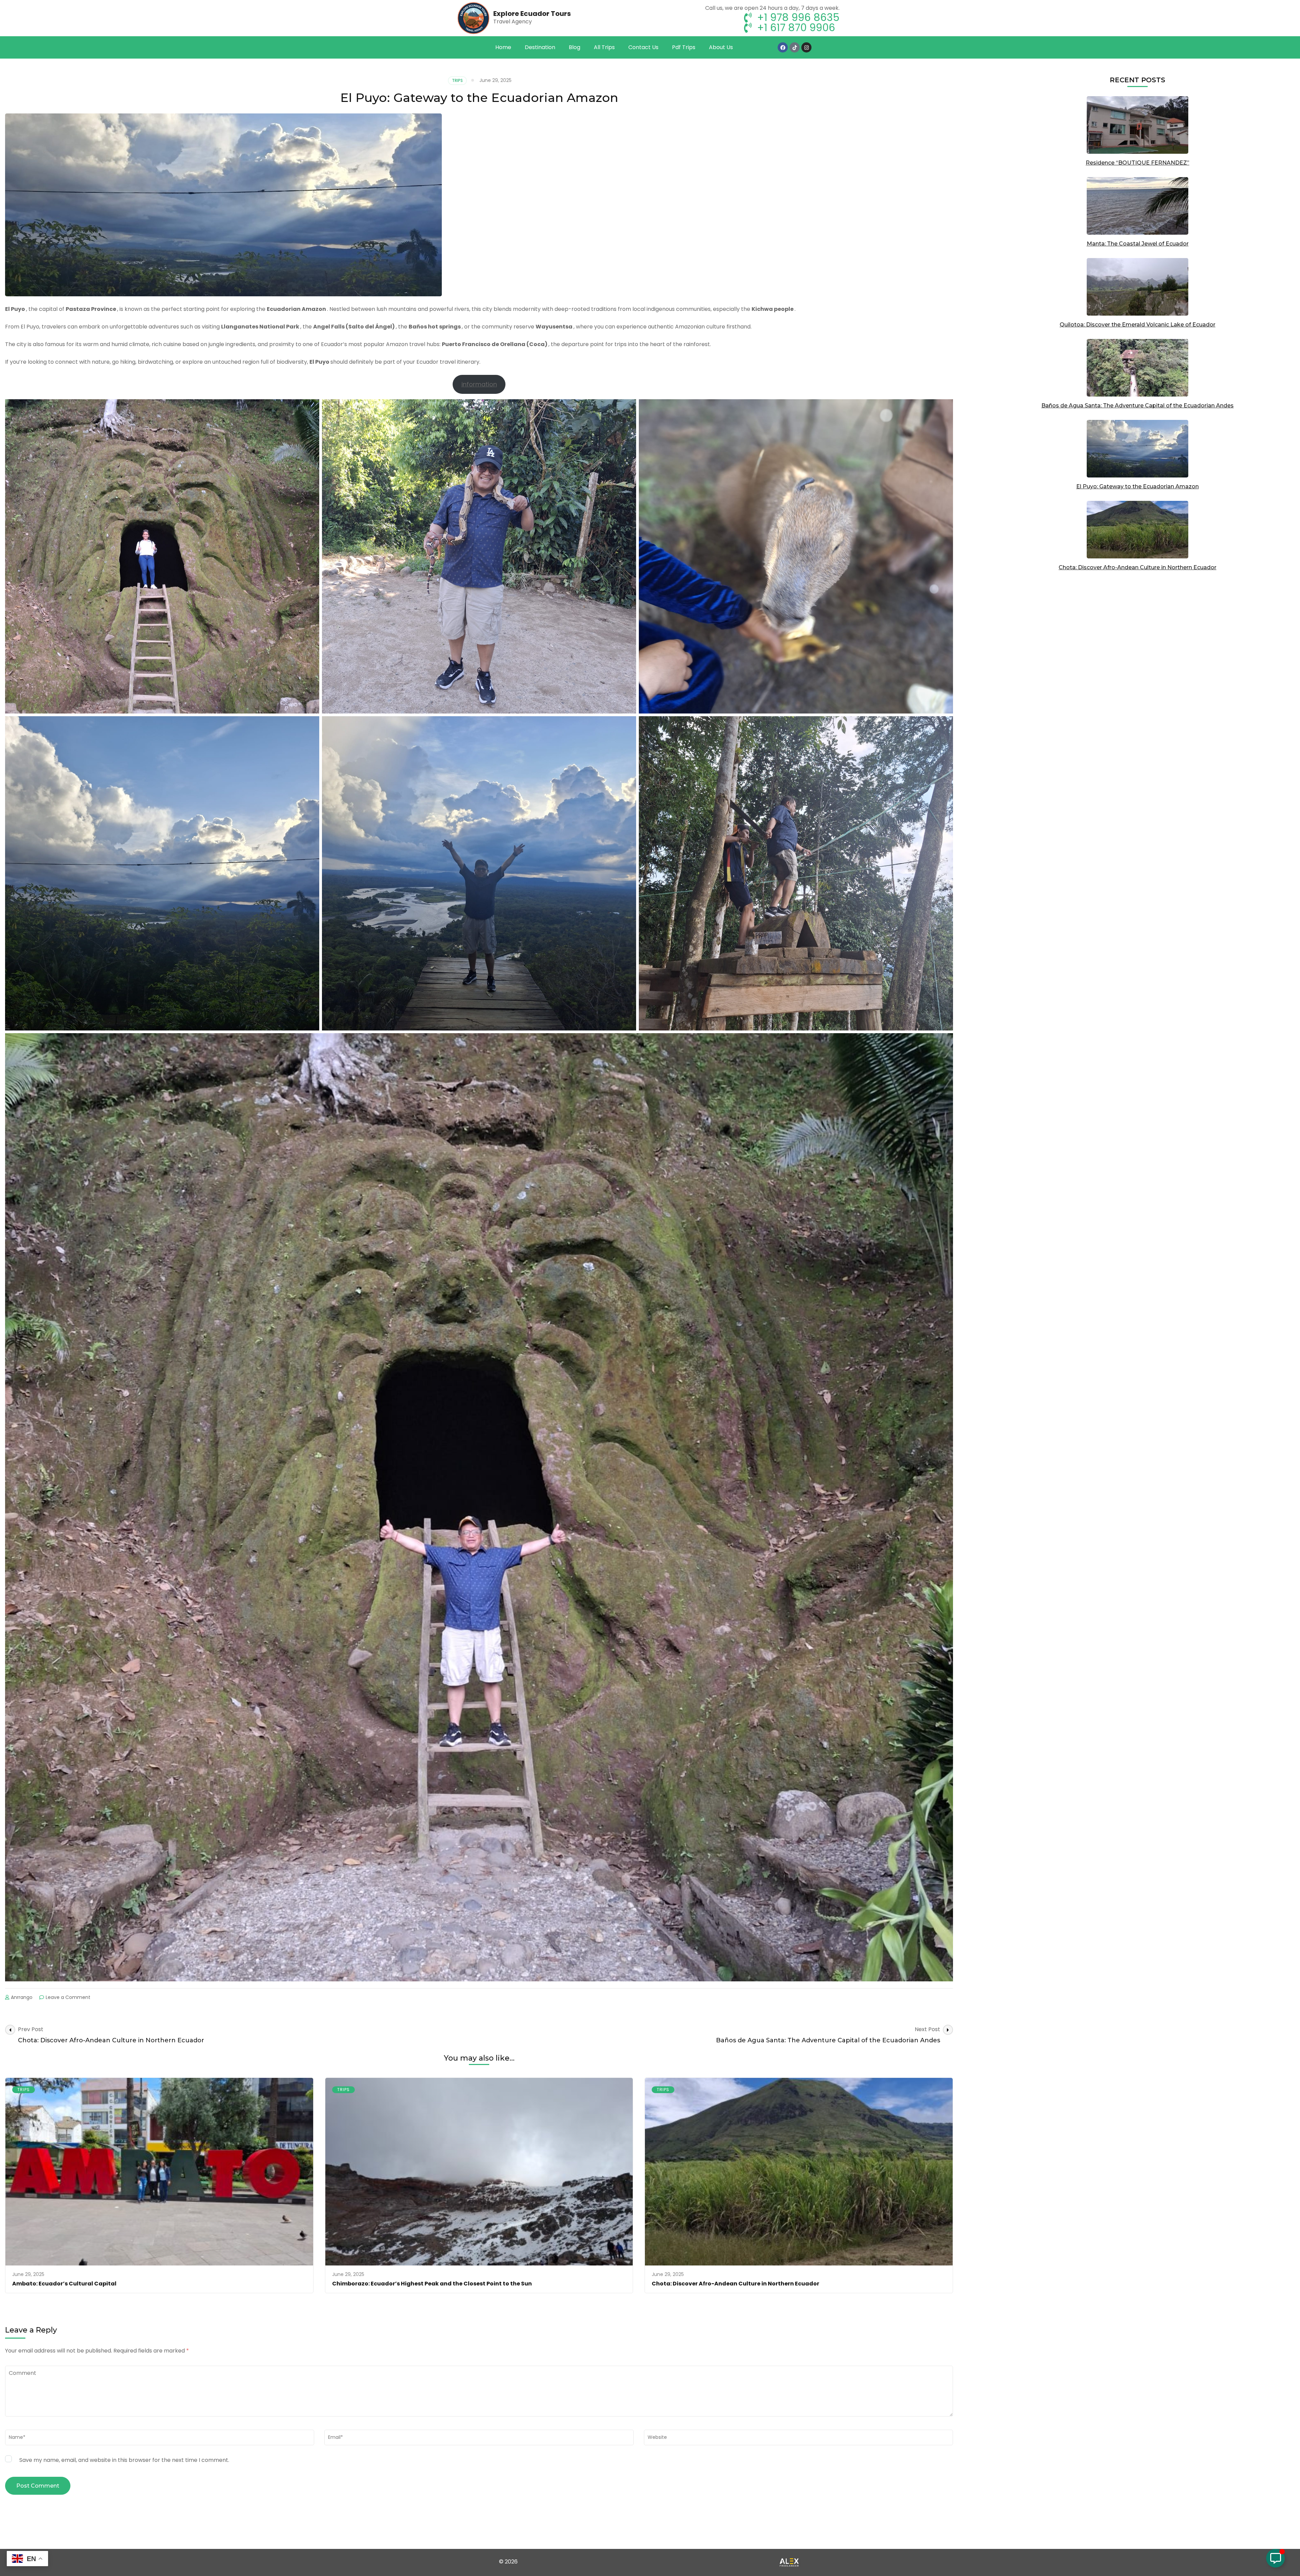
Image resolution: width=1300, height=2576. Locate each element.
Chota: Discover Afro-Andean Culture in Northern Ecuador (735, 2284)
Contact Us (643, 47)
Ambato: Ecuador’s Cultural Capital (64, 2284)
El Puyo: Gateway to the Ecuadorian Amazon (1137, 486)
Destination (540, 47)
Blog (575, 47)
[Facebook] (783, 47)
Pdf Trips (684, 47)
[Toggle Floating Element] (1275, 2558)
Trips (457, 80)
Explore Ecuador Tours (532, 14)
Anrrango (22, 1997)
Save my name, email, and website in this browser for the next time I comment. (124, 2460)
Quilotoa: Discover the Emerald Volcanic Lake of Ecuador (1137, 325)
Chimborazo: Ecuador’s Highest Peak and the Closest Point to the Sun (432, 2284)
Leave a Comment (68, 1997)
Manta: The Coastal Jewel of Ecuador (1138, 244)
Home (503, 47)
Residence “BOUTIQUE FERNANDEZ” (1137, 163)
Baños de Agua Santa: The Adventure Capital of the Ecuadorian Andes (1137, 406)
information (479, 384)
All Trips (604, 47)
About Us (721, 47)
